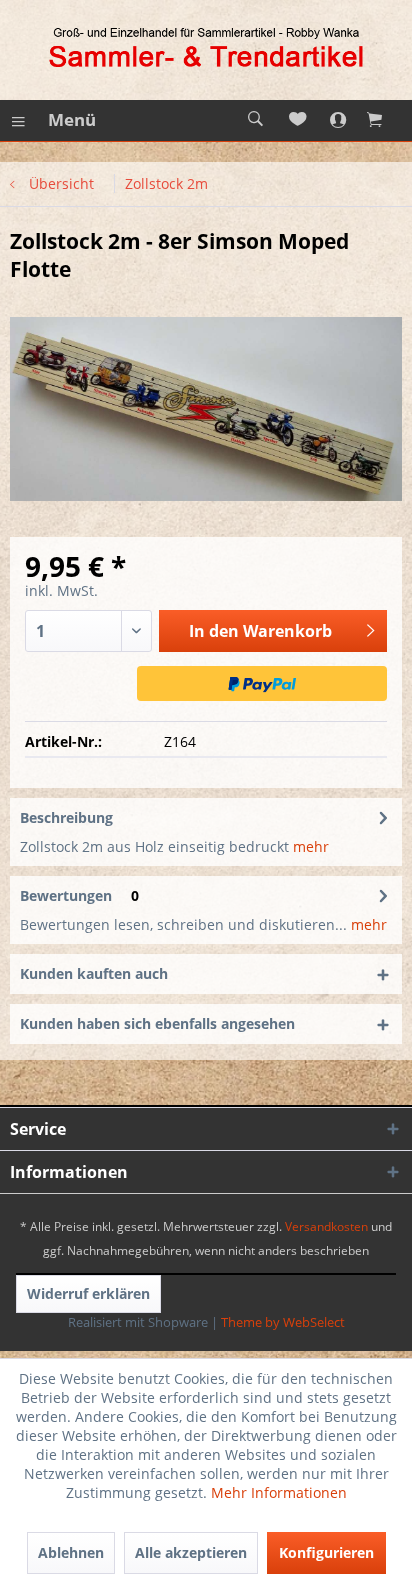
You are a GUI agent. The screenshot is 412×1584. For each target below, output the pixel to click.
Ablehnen (71, 1552)
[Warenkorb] (387, 120)
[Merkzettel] (299, 120)
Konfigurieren (326, 1552)
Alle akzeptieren (191, 1552)
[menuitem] (53, 120)
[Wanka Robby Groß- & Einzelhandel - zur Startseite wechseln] (206, 50)
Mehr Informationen (279, 1492)
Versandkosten (326, 1226)
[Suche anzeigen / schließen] (255, 120)
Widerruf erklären (88, 1293)
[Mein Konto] (343, 120)
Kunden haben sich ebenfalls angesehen (157, 1023)
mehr (309, 846)
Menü (72, 119)
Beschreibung (66, 817)
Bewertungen (66, 895)
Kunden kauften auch (94, 973)
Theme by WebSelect (283, 1322)
